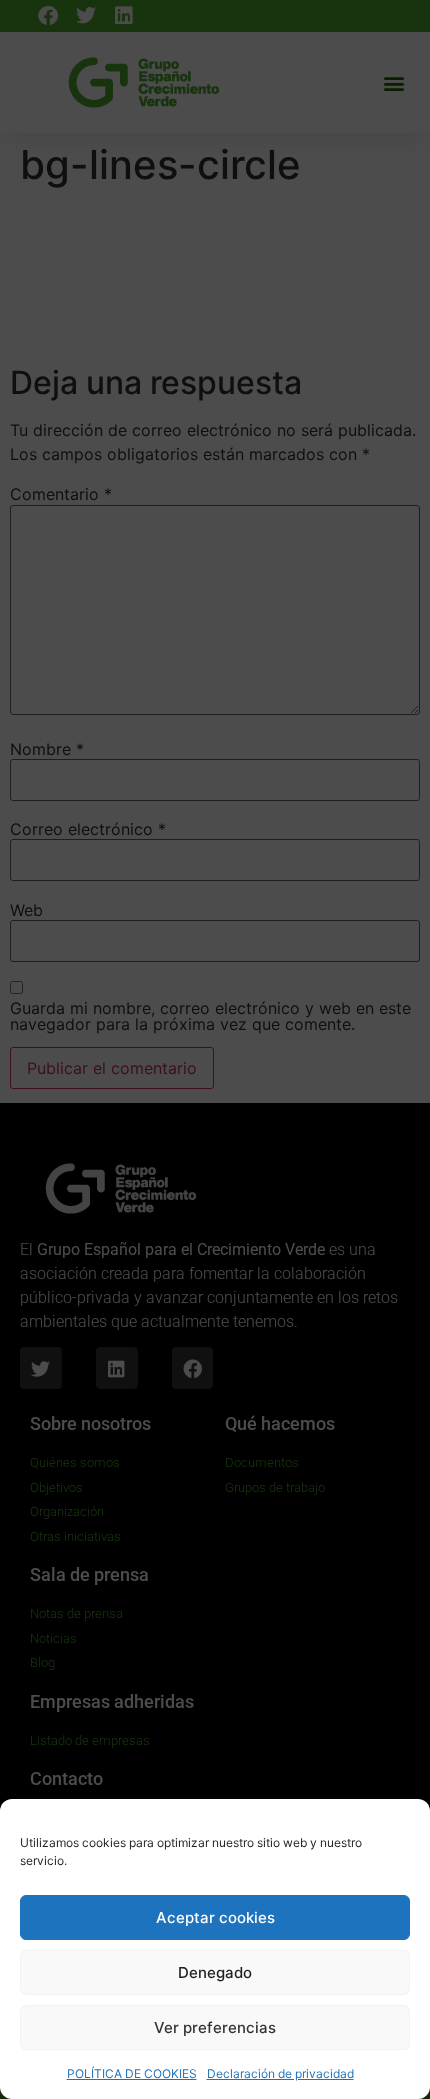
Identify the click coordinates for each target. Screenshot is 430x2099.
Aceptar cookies (215, 1917)
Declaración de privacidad (280, 2073)
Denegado (215, 1972)
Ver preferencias (215, 2027)
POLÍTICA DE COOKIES (132, 2073)
